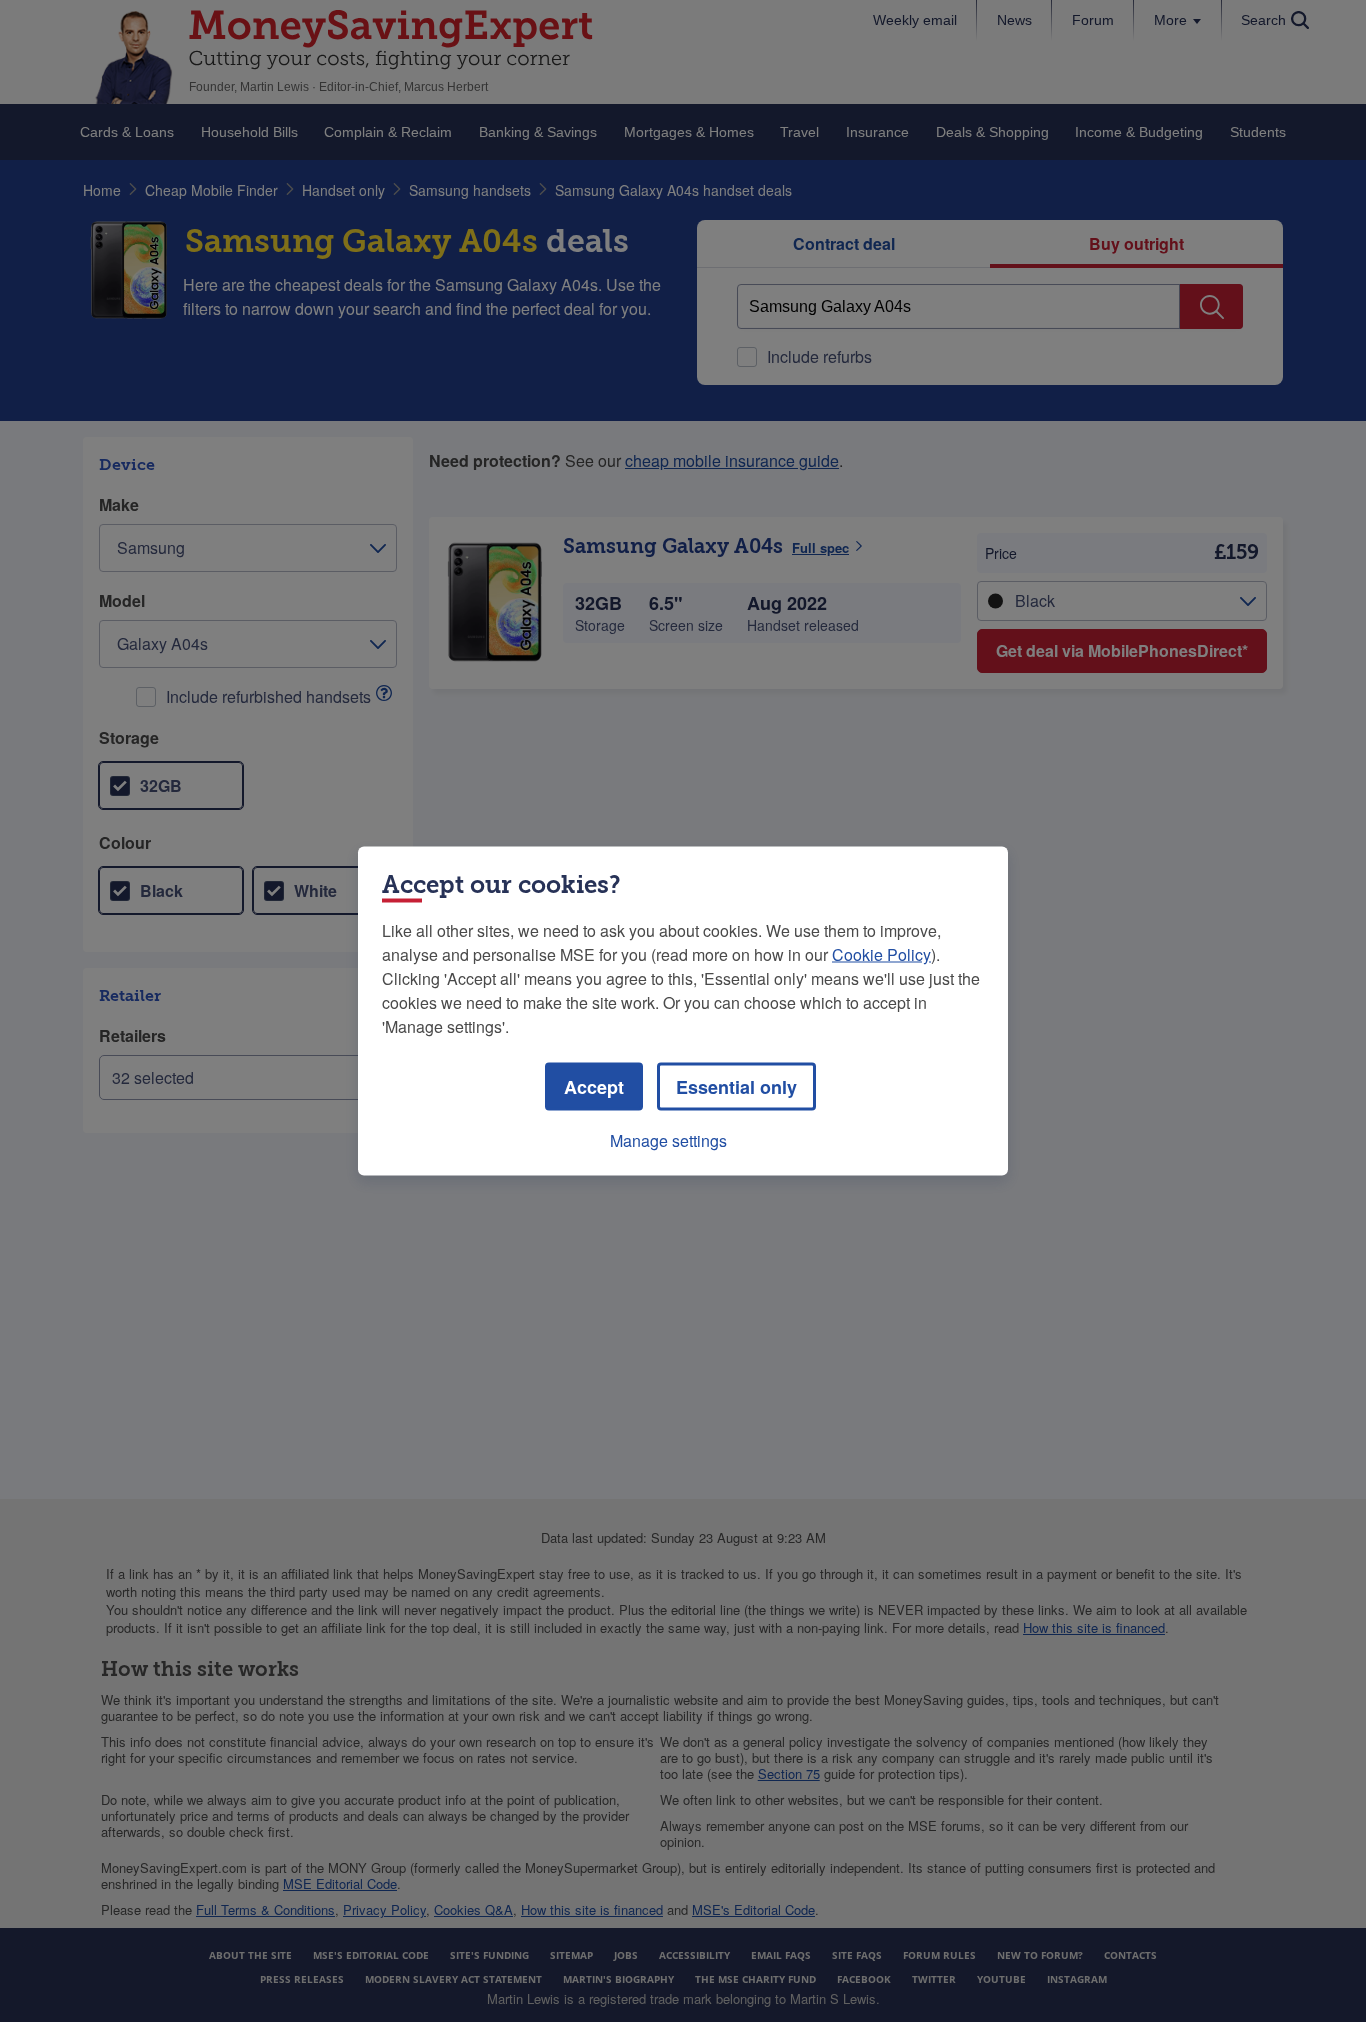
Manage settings (668, 1140)
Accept (594, 1087)
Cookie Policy (881, 954)
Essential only (736, 1087)
